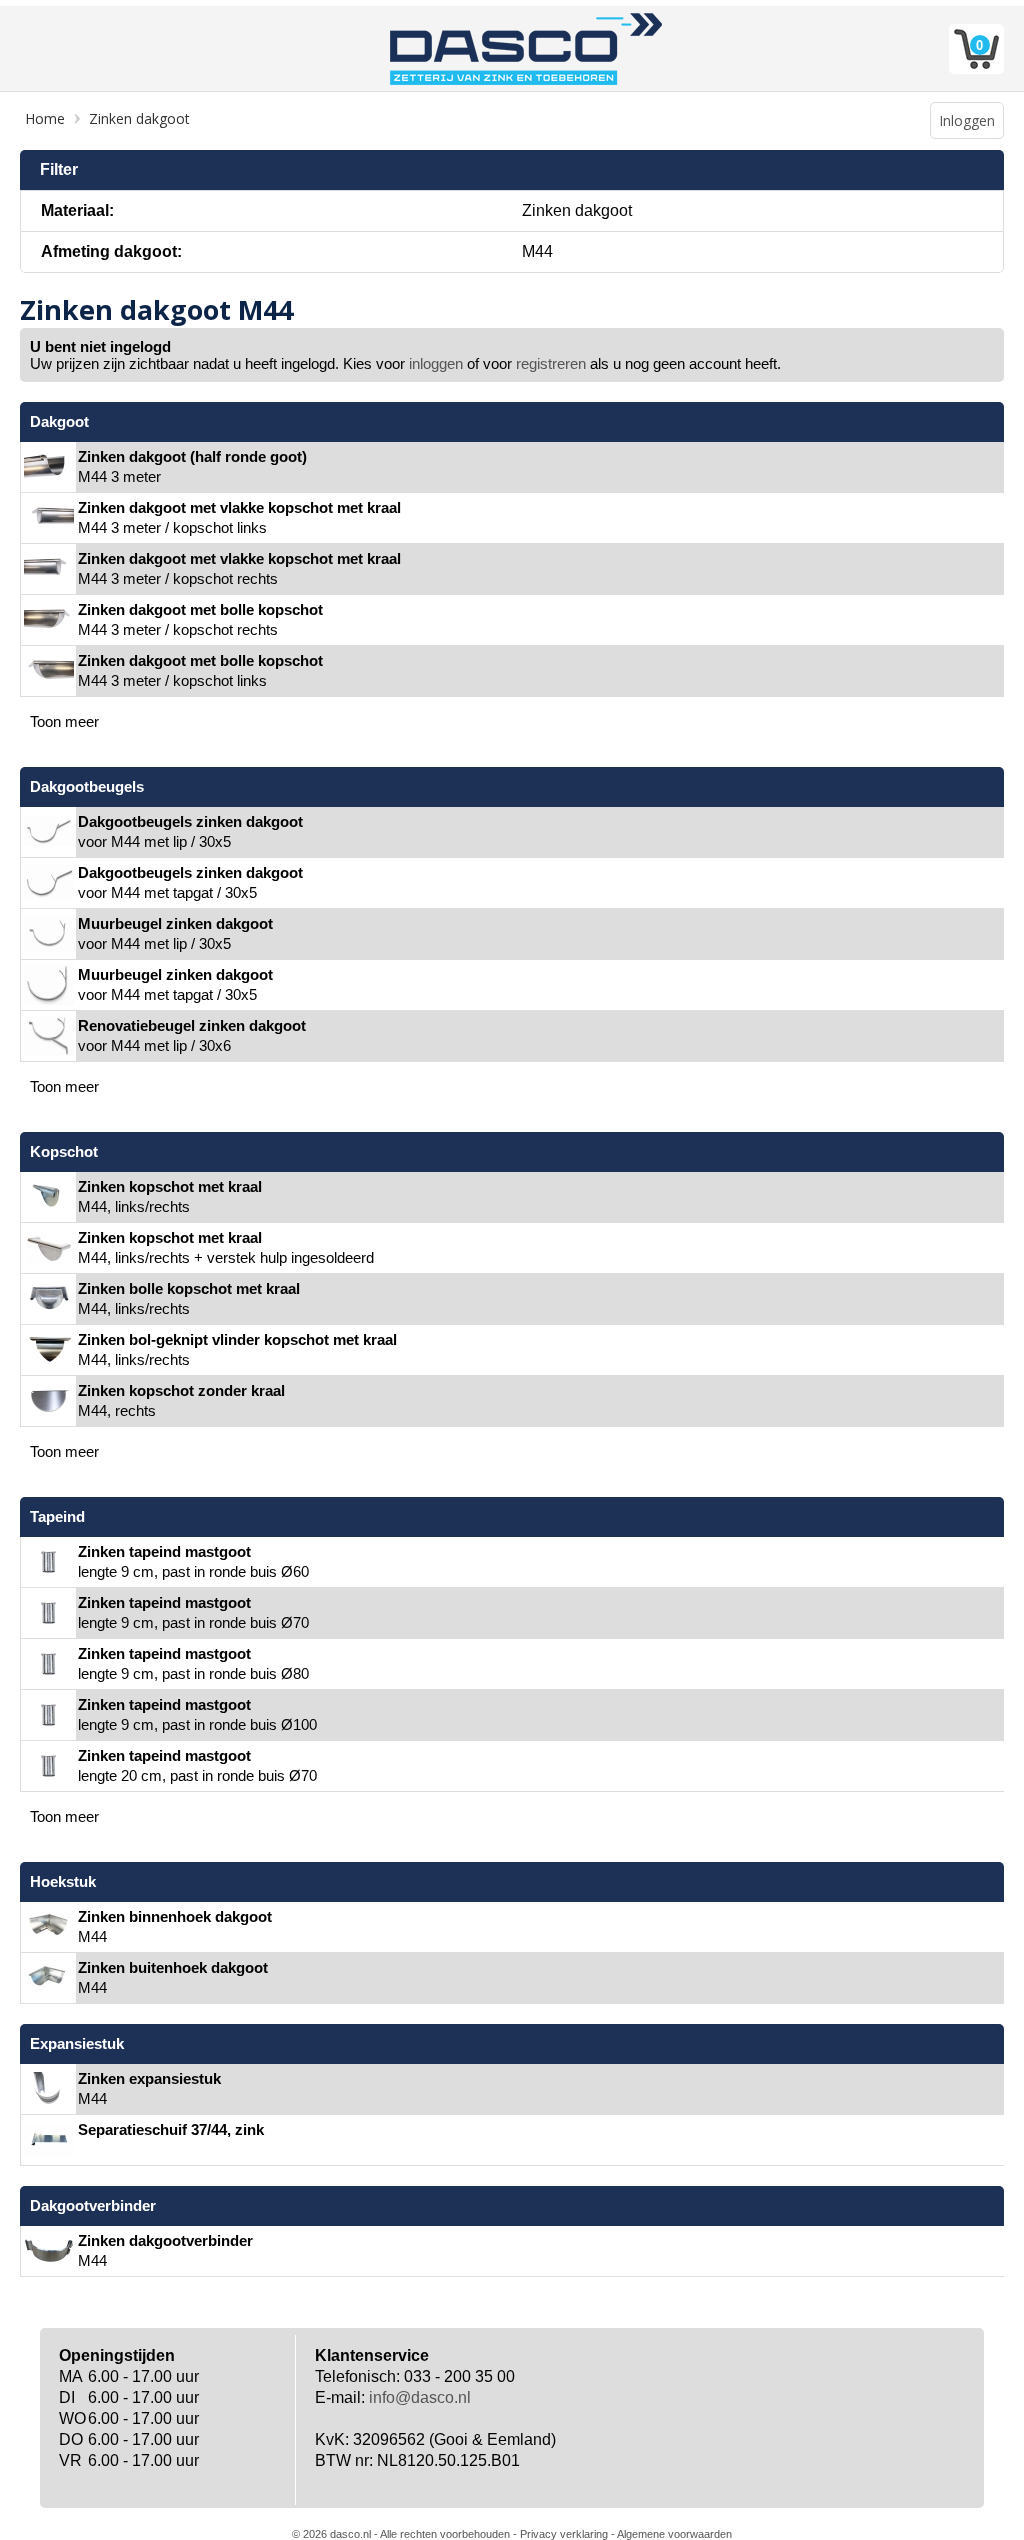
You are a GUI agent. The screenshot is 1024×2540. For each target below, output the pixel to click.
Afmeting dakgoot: (111, 251)
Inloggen (967, 120)
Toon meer (64, 721)
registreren (551, 363)
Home (45, 118)
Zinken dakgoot (139, 118)
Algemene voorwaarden (674, 2534)
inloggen (436, 363)
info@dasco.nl (420, 2397)
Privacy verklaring (564, 2534)
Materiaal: (77, 210)
